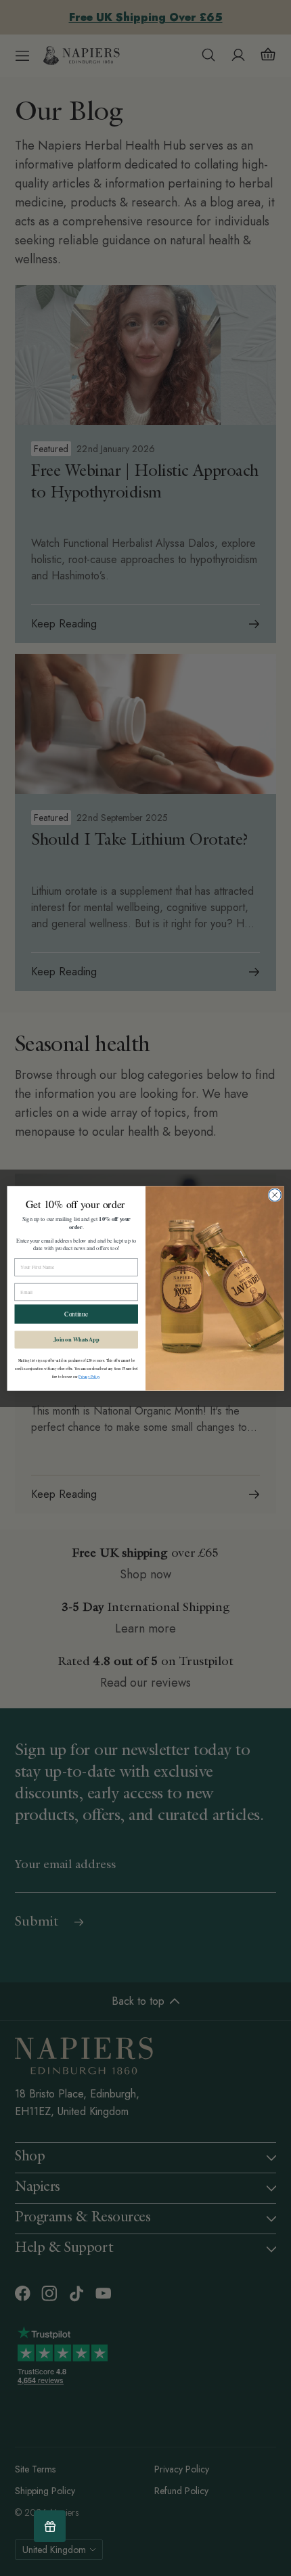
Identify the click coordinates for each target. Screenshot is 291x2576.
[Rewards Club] (50, 2526)
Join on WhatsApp (76, 1339)
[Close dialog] (275, 1195)
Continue (76, 1314)
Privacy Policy (89, 1376)
